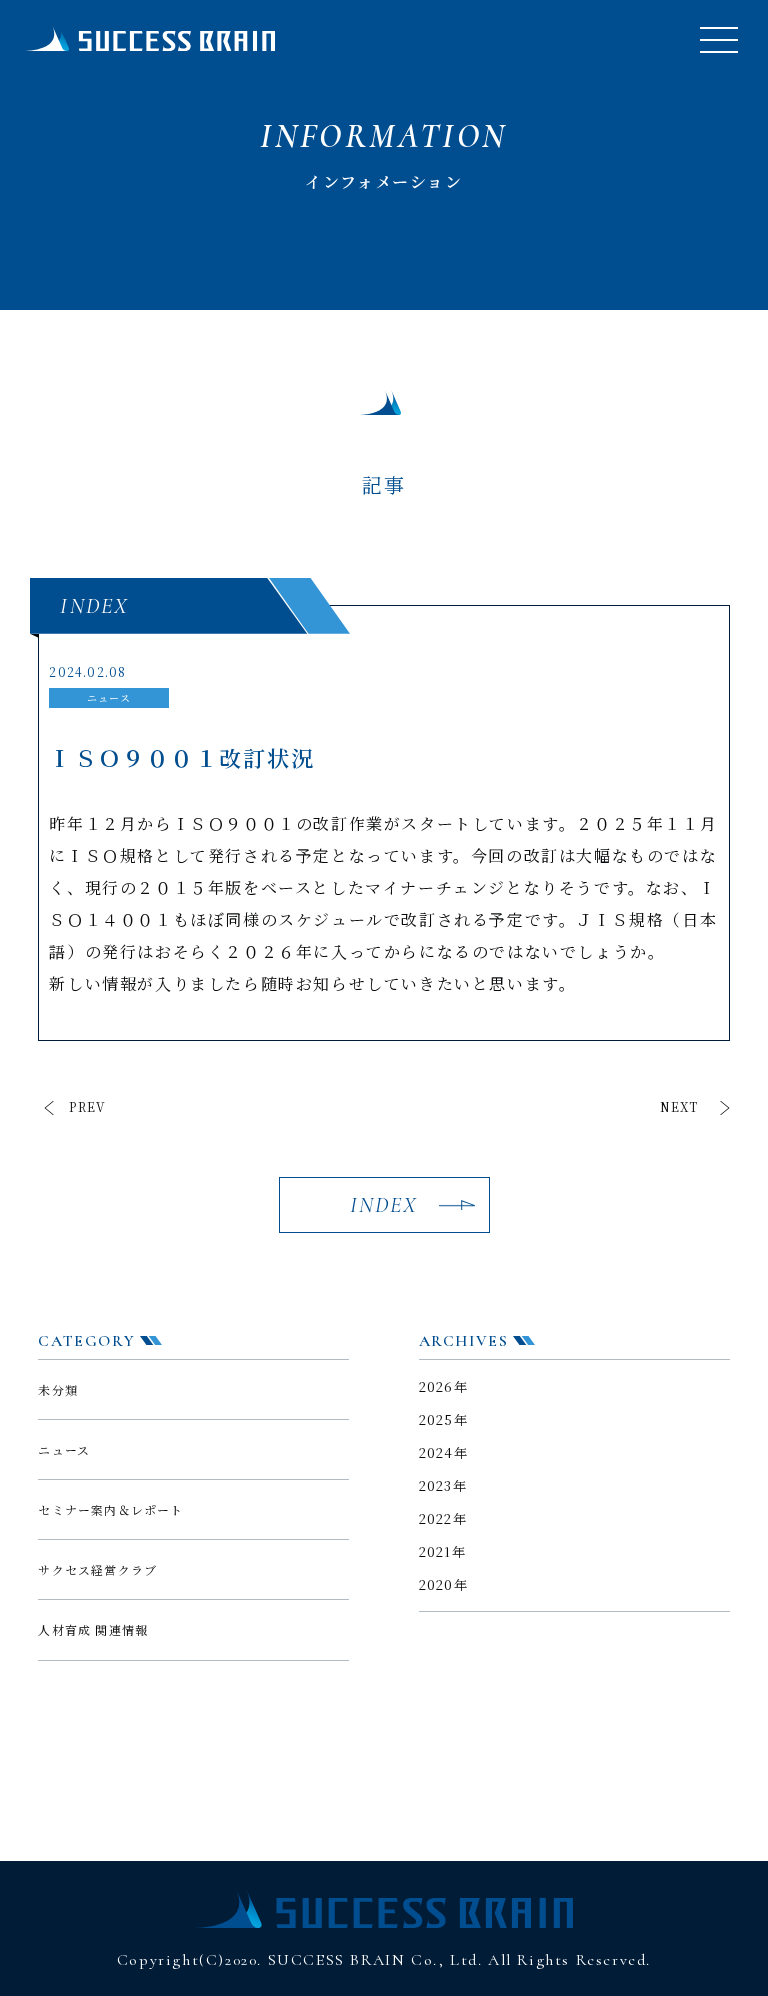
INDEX (384, 1205)
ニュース (64, 1449)
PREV (87, 1107)
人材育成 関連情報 (93, 1629)
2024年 (444, 1452)
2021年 (443, 1551)
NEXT (679, 1107)
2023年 (443, 1485)
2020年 (444, 1584)
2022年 (443, 1518)
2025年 (444, 1419)
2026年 (444, 1386)
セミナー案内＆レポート (110, 1509)
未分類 (58, 1389)
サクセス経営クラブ (97, 1569)
